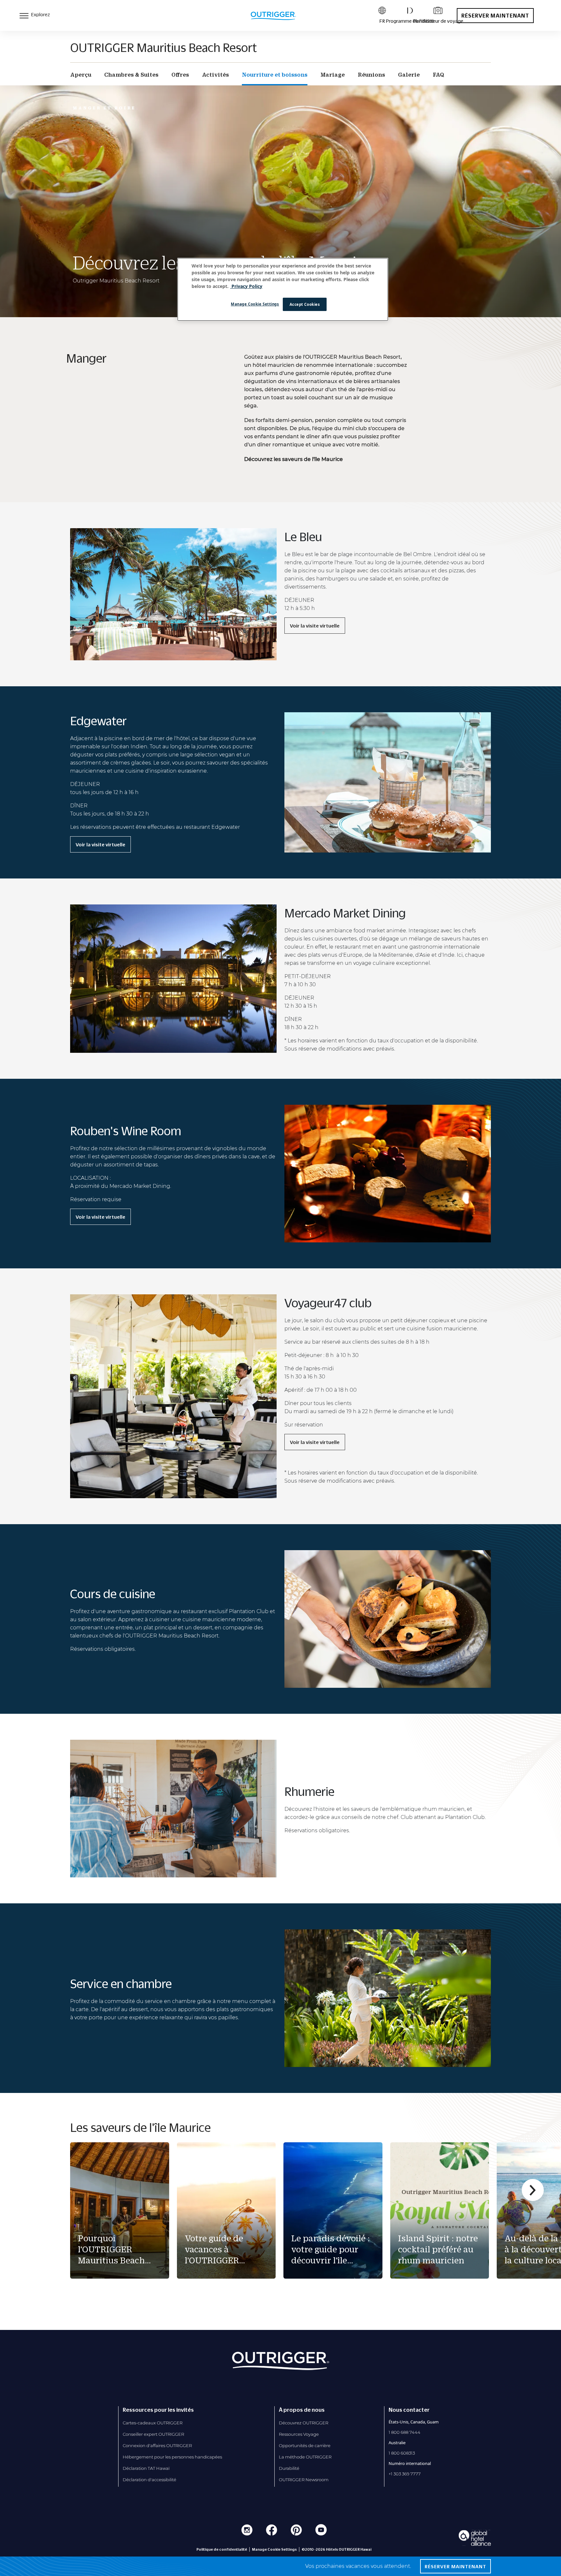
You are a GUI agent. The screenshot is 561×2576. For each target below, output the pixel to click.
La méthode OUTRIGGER (305, 2457)
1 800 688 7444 (405, 2432)
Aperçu (81, 75)
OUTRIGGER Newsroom (304, 2480)
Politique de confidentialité (222, 2549)
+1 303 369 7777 (405, 2474)
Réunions (371, 75)
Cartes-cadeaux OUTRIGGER (153, 2423)
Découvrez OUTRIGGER (304, 2423)
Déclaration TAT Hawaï (146, 2468)
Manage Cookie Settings (255, 304)
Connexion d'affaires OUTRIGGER (157, 2445)
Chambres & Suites (131, 75)
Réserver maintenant (495, 16)
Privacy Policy (246, 286)
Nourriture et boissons (275, 75)
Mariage (333, 75)
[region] (283, 290)
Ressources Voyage (299, 2434)
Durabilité (289, 2468)
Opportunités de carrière (305, 2445)
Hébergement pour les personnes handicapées (172, 2457)
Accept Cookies (305, 304)
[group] (120, 2210)
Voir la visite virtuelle (315, 626)
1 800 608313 (402, 2453)
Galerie (409, 75)
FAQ (438, 75)
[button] (533, 2190)
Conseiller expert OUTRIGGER (153, 2434)
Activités (215, 75)
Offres (180, 75)
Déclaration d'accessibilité (150, 2480)
